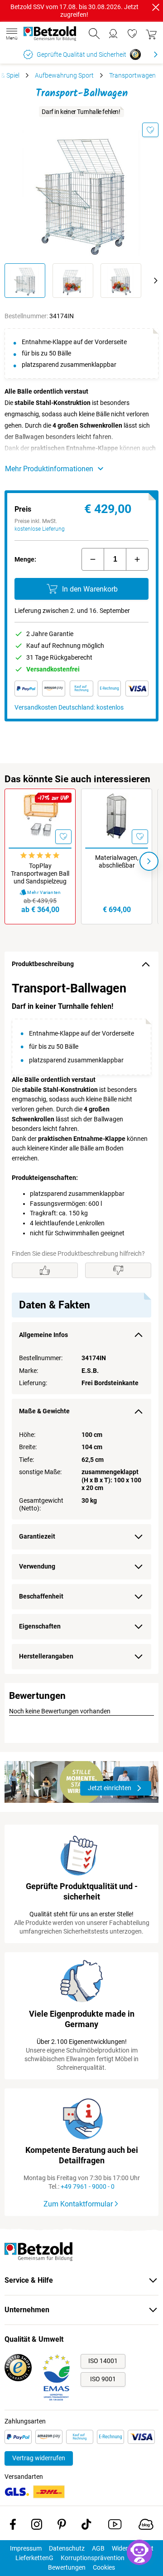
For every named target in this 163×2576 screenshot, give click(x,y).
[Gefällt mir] (45, 1270)
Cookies (104, 2567)
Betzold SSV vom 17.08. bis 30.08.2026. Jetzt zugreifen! (74, 11)
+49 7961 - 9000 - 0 (88, 2186)
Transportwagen (132, 75)
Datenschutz (67, 2548)
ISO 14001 (103, 2361)
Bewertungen (67, 2567)
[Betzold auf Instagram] (37, 2526)
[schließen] (156, 7)
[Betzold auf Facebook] (13, 2526)
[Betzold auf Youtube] (115, 2526)
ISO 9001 (103, 2379)
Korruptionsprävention (93, 2558)
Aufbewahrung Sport (64, 75)
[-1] (93, 559)
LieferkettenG (34, 2558)
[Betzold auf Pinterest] (62, 2526)
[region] (81, 1325)
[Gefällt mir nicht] (118, 1270)
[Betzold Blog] (146, 2526)
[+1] (137, 559)
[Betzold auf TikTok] (86, 2526)
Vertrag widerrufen (39, 2458)
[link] (132, 34)
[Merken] (150, 130)
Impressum (26, 2548)
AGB (98, 2548)
